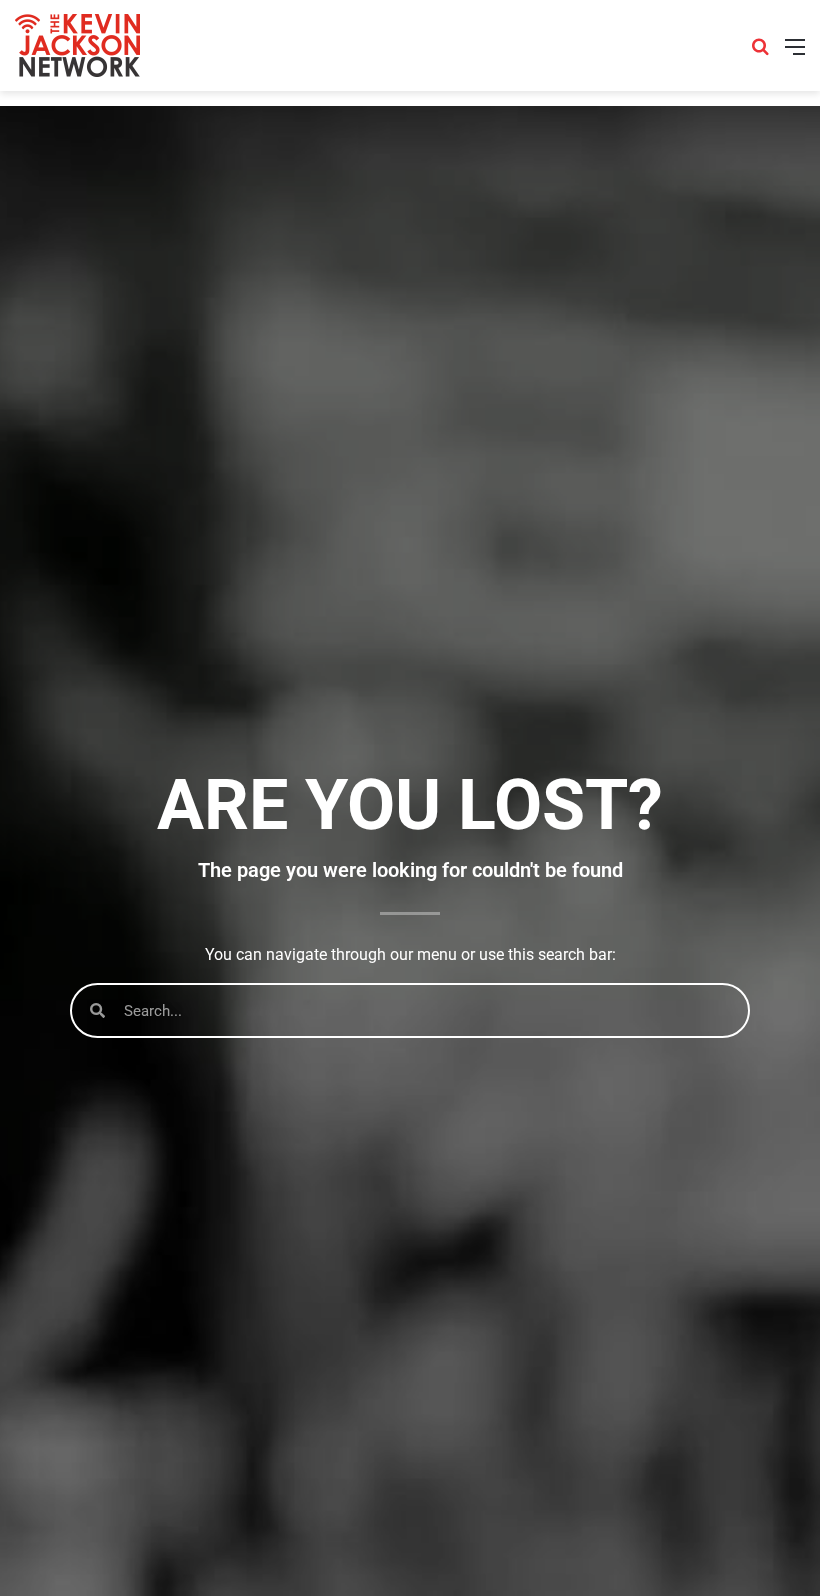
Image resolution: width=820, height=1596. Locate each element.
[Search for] (760, 53)
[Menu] (795, 53)
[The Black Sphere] (77, 45)
